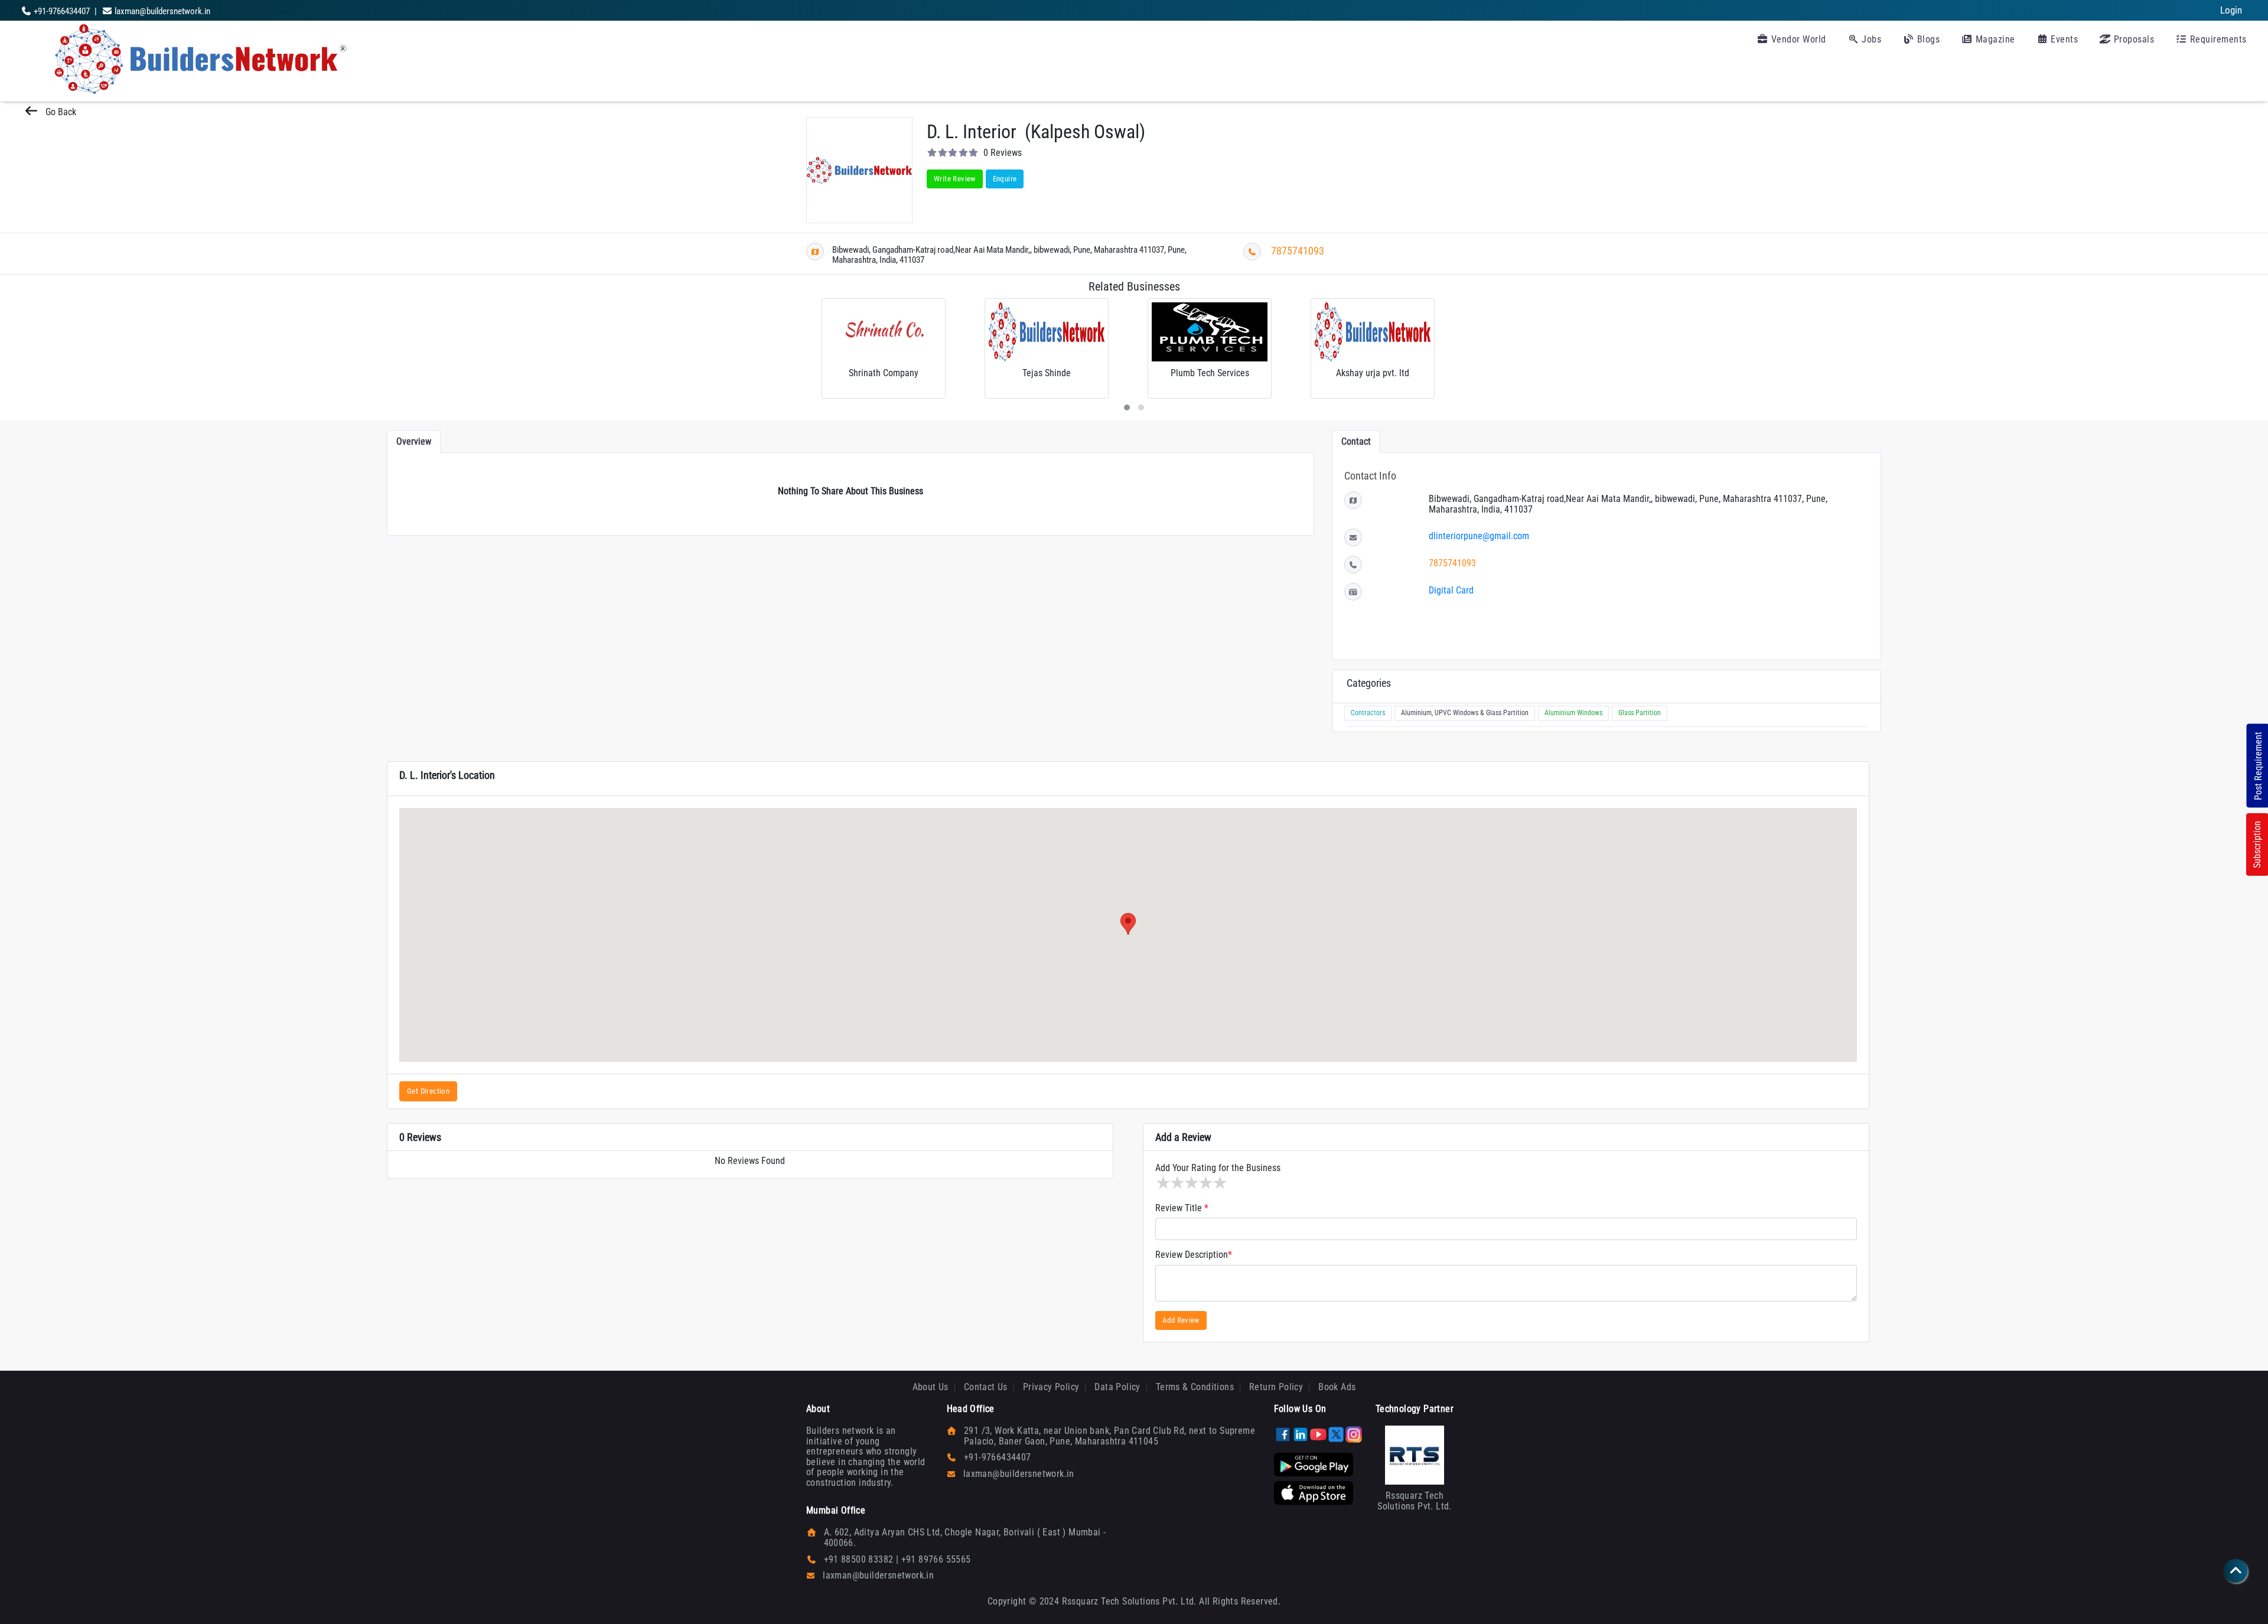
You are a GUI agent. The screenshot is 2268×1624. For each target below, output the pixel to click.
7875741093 (1298, 251)
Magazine (1994, 39)
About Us (931, 1387)
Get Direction (428, 1091)
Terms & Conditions (1195, 1387)
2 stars (1177, 1183)
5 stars (1219, 1183)
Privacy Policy (1051, 1387)
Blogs (1927, 39)
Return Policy (1276, 1387)
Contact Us (986, 1387)
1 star (1162, 1183)
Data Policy (1117, 1387)
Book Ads (1337, 1387)
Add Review (1181, 1320)
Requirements (2217, 39)
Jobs (1871, 39)
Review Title (1182, 1208)
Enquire (1005, 179)
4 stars (1205, 1183)
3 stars (1191, 1183)
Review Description (1194, 1255)
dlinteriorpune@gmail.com (1479, 536)
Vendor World (1797, 39)
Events (2063, 39)
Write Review (955, 179)
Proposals (2132, 39)
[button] (1128, 924)
